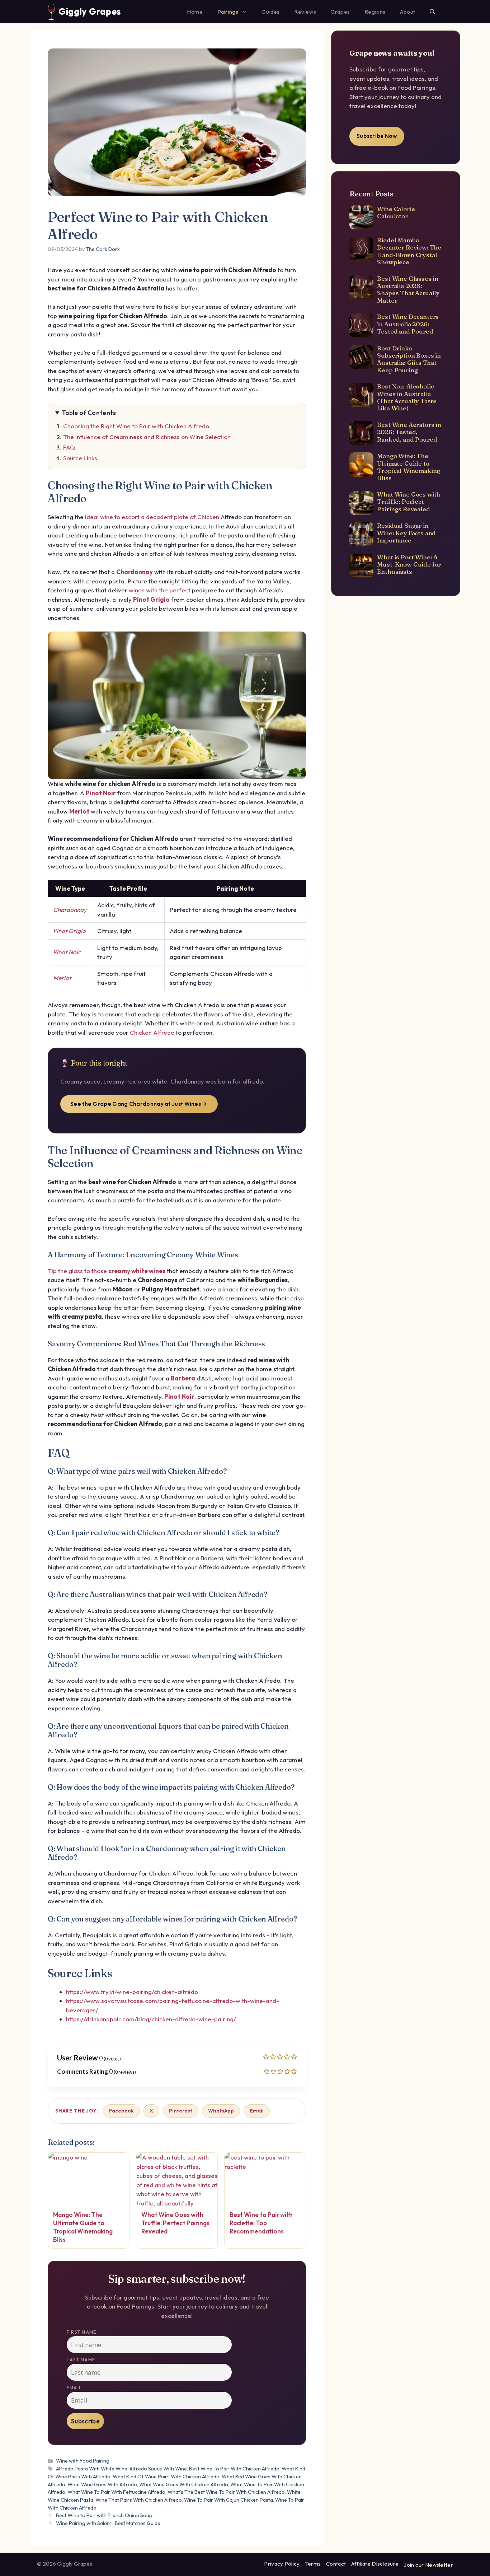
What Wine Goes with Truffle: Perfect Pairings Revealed (409, 502)
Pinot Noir (101, 793)
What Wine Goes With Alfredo (102, 2484)
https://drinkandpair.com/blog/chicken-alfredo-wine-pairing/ (151, 2019)
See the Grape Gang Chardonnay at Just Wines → (139, 1104)
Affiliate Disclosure (375, 2564)
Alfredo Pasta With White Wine (92, 2469)
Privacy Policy (282, 2564)
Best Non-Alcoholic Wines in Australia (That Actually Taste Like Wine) (407, 397)
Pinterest (181, 2111)
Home (195, 12)
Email (257, 2111)
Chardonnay (135, 572)
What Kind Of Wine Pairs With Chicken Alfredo (166, 2477)
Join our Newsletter (428, 2565)
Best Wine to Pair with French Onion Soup (104, 2515)
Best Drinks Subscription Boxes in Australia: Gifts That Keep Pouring (409, 359)
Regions (375, 12)
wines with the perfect (160, 590)
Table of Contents (89, 413)
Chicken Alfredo (152, 1032)
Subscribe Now (377, 136)
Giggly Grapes (90, 11)
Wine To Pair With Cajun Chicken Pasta (228, 2500)
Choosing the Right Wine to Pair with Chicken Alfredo (136, 426)
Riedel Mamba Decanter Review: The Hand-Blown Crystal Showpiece (409, 251)
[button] (432, 12)
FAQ (69, 447)
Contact (336, 2564)
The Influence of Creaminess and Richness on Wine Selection (147, 437)
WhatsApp (221, 2111)
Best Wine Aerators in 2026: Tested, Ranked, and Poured (409, 432)
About (408, 12)
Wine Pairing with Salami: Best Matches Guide (108, 2523)
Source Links (80, 458)
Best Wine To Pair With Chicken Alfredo (234, 2469)
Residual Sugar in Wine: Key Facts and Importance (406, 533)
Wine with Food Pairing (83, 2461)
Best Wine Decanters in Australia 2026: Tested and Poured (408, 324)
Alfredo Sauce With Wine (158, 2469)
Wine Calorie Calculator (396, 212)
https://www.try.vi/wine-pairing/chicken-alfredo (132, 1992)
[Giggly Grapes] (51, 12)
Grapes (340, 12)
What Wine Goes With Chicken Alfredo (184, 2484)
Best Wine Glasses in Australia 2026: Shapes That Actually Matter (408, 289)
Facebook (121, 2111)
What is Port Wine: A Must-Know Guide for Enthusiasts (409, 564)
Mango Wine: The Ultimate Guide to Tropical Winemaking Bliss (409, 467)
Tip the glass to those (107, 1271)
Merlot (79, 811)
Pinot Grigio (151, 599)
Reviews (305, 12)
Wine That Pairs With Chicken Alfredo (139, 2500)
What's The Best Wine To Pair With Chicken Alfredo (226, 2492)
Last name (81, 2360)
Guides (271, 12)
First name (81, 2332)
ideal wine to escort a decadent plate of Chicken (152, 517)
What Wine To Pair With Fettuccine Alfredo (116, 2492)
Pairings (228, 12)
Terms (313, 2564)
